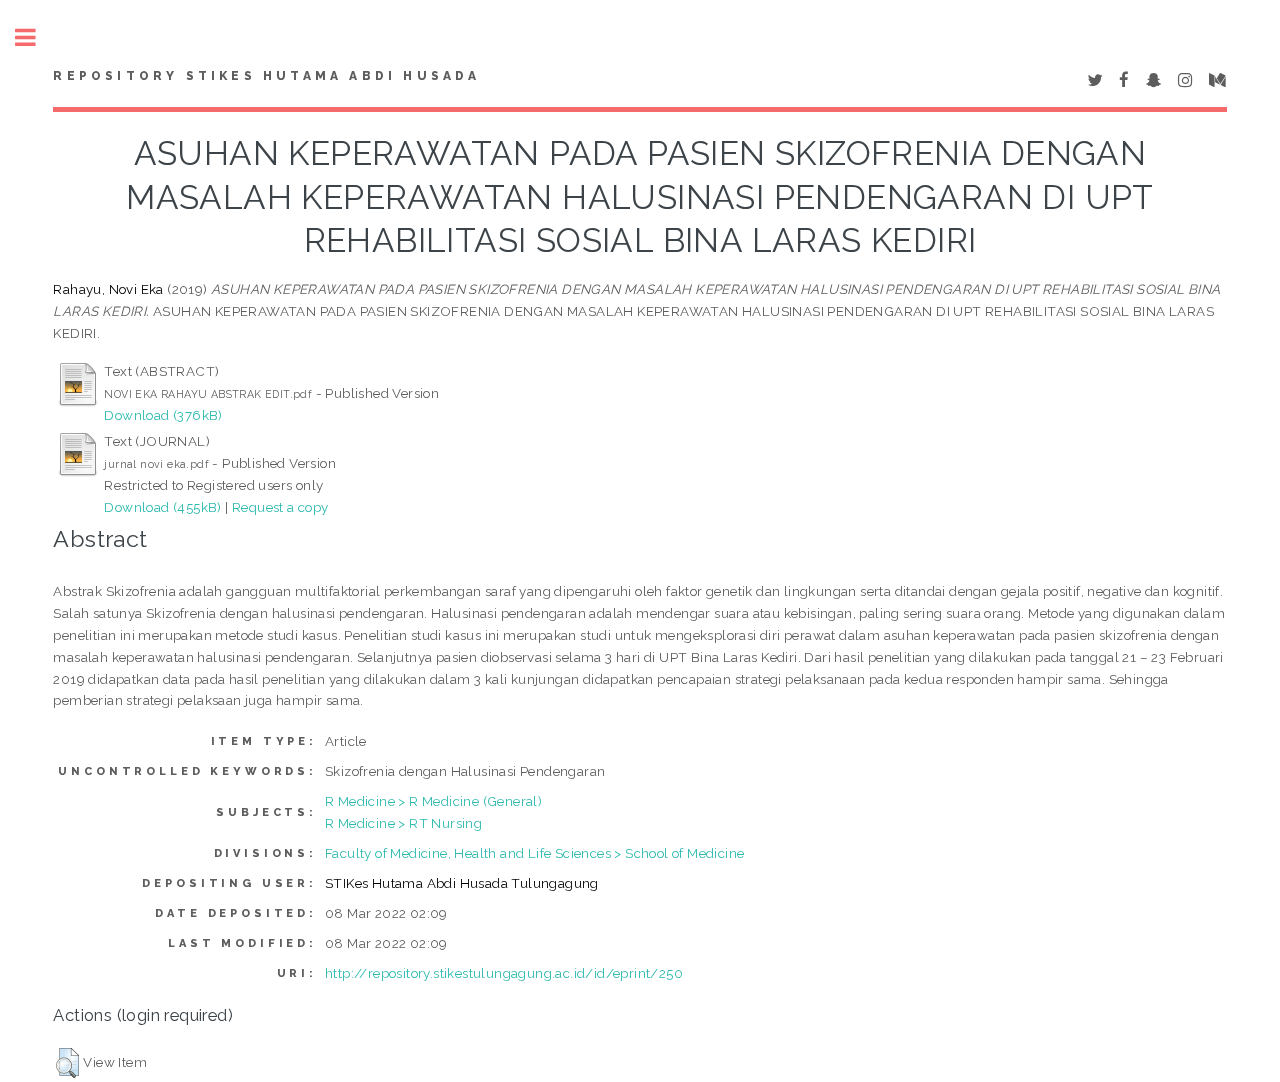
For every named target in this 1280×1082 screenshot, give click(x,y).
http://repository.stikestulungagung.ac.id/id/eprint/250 (504, 973)
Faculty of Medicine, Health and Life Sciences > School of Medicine (534, 853)
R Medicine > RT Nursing (403, 823)
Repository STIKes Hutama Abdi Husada (266, 76)
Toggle (36, 37)
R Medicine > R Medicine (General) (433, 801)
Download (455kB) (162, 507)
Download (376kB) (163, 415)
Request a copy (280, 507)
